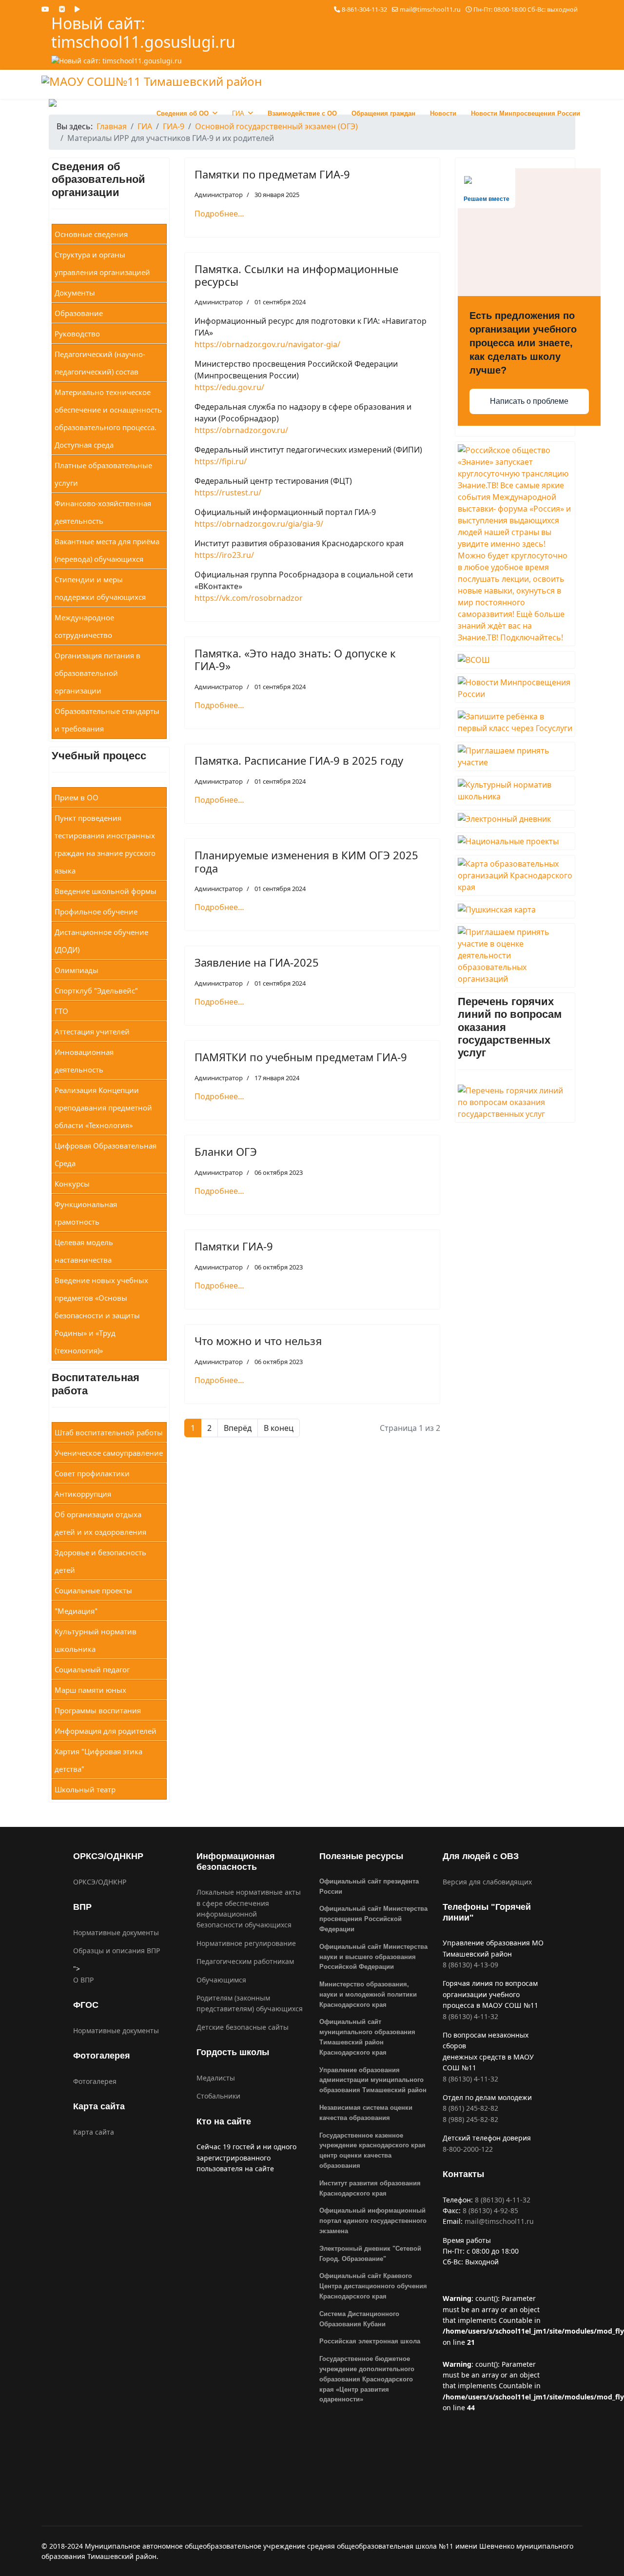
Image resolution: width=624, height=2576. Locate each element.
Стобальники (218, 2096)
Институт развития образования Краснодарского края (370, 2188)
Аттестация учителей (92, 1031)
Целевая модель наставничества (84, 1251)
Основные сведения (91, 234)
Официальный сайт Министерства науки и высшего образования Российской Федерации (373, 1957)
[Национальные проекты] (515, 841)
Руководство (77, 334)
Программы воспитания (98, 1710)
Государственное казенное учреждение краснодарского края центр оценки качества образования (372, 2150)
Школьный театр (85, 1789)
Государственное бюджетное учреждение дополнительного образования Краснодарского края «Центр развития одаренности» (367, 2379)
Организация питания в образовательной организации (97, 673)
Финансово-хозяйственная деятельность (103, 512)
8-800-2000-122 (468, 2149)
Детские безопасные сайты (243, 2027)
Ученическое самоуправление (109, 1453)
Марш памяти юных (90, 1690)
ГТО (61, 1011)
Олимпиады (77, 970)
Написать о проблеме (529, 401)
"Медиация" (76, 1611)
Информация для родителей (106, 1731)
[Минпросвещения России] (515, 688)
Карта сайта (94, 2132)
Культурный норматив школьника (96, 1640)
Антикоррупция (83, 1494)
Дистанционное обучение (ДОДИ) (101, 941)
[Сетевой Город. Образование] (515, 819)
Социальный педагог (92, 1669)
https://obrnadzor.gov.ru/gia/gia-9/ (259, 524)
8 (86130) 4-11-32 (470, 2016)
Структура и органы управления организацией (102, 263)
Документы (75, 293)
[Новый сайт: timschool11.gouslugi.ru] (178, 61)
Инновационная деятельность (84, 1061)
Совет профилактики (92, 1473)
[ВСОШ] (515, 660)
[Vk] (62, 9)
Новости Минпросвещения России (526, 113)
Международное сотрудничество (84, 626)
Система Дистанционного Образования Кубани (359, 2319)
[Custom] (77, 9)
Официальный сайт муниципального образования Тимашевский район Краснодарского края (367, 2037)
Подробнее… (219, 214)
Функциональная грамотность (86, 1213)
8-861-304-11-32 (364, 10)
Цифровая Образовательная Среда (106, 1154)
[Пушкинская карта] (515, 910)
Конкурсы (72, 1184)
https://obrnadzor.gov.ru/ (241, 430)
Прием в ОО (77, 797)
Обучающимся (221, 1980)
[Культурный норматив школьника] (515, 791)
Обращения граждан (383, 113)
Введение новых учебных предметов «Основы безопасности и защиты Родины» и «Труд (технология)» (101, 1315)
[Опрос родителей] (515, 756)
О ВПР (83, 1980)
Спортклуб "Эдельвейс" (96, 991)
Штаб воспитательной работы (109, 1432)
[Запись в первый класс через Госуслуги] (515, 722)
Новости (443, 113)
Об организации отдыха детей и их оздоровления (100, 1523)
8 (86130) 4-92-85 (490, 2210)
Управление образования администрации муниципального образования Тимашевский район (373, 2080)
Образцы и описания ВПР (117, 1951)
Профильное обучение (96, 912)
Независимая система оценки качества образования (366, 2113)
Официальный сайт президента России (369, 1886)
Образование (79, 313)
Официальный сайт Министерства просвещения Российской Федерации (373, 1919)
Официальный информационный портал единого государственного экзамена (373, 2221)
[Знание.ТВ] (515, 544)
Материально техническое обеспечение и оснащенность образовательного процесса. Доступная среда (108, 418)
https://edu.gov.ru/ (229, 387)
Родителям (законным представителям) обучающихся (250, 2003)
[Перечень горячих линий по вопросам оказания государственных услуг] (515, 1102)
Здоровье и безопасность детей (100, 1561)
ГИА (238, 113)
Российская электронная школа (370, 2341)
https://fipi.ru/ (221, 461)
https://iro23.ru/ (224, 555)
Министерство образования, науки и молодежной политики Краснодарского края (368, 1994)
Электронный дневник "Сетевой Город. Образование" (370, 2254)
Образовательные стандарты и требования (107, 720)
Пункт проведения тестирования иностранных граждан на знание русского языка (105, 844)
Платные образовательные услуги (103, 474)
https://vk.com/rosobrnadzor (249, 598)
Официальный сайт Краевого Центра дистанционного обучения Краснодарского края (373, 2286)
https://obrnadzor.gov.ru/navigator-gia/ (267, 344)
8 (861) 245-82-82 (470, 2108)
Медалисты (216, 2078)
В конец (279, 1428)
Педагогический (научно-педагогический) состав (100, 363)
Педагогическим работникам (245, 1961)
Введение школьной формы (106, 891)
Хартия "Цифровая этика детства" (98, 1760)
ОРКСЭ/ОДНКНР (100, 1882)
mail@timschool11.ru (430, 10)
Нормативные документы (116, 1932)
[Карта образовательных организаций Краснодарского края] (515, 875)
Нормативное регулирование (246, 1943)
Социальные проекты (93, 1590)
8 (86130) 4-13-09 (470, 1965)
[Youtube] (45, 9)
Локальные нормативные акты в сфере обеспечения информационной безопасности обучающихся (249, 1908)
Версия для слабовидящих (487, 1882)
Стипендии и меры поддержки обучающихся (100, 588)
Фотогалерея (95, 2081)
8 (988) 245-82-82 (470, 2119)
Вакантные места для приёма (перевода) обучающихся (107, 550)
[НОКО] (515, 955)
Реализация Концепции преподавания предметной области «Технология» (103, 1108)
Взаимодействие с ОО (302, 113)
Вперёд (238, 1428)
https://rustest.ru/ (228, 493)
